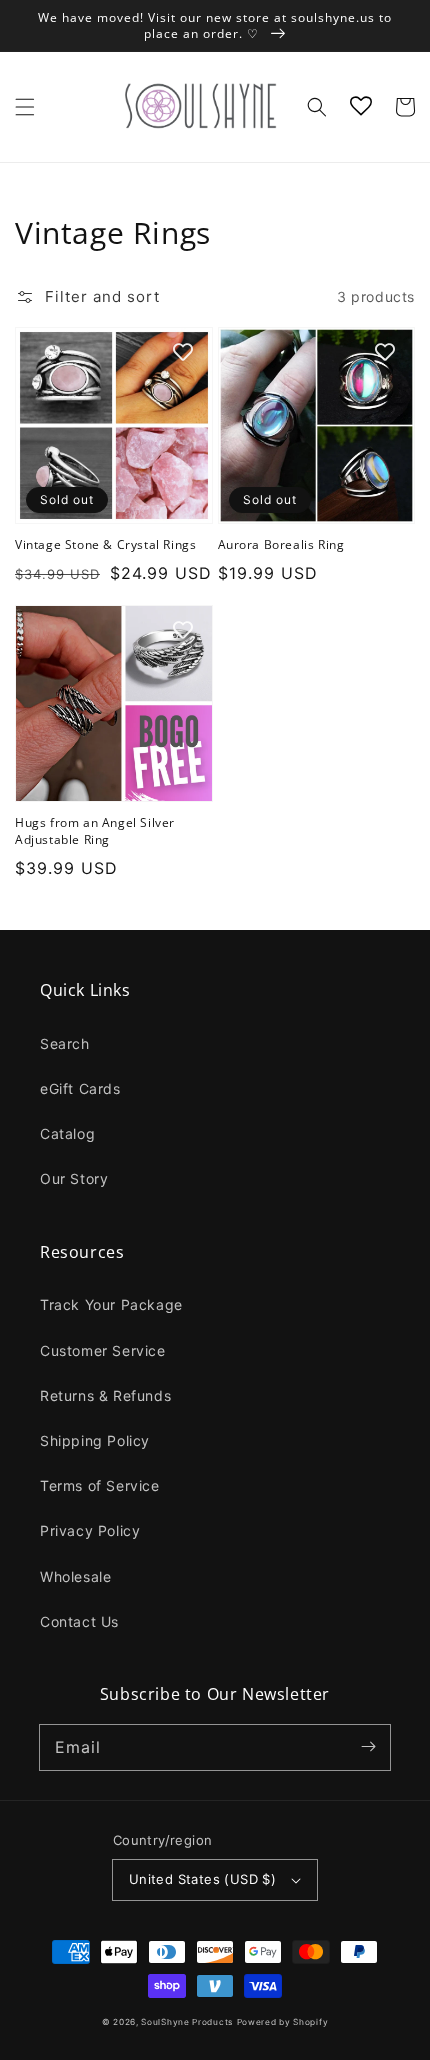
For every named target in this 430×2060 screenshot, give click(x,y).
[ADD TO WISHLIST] (183, 352)
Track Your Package (111, 1304)
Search (65, 1043)
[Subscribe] (368, 1747)
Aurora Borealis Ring (281, 545)
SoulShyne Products (187, 2022)
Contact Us (79, 1621)
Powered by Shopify (283, 2022)
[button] (25, 107)
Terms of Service (100, 1485)
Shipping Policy (95, 1440)
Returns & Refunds (105, 1395)
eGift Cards (80, 1088)
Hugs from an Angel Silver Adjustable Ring (95, 831)
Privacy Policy (90, 1530)
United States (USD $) (202, 1879)
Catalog (67, 1133)
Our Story (74, 1178)
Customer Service (103, 1350)
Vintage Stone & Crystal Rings (105, 545)
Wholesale (75, 1576)
